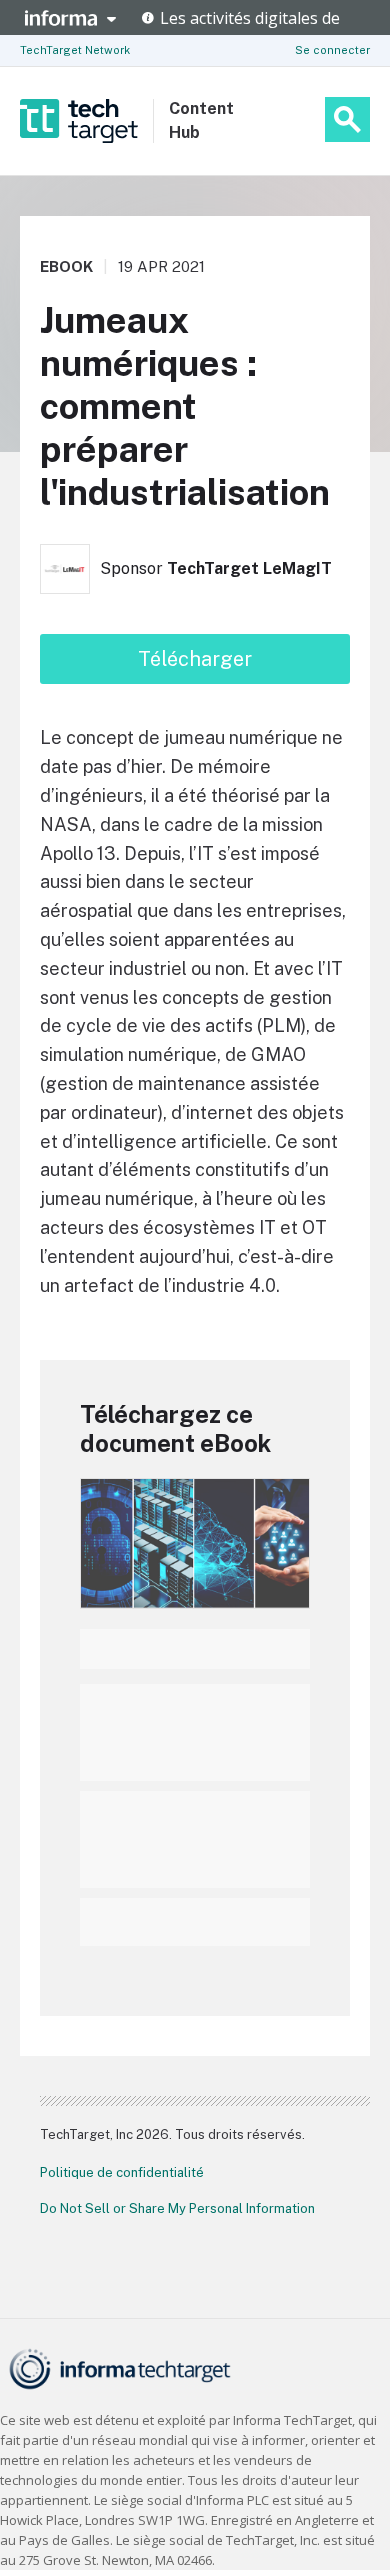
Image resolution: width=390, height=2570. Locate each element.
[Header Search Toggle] (347, 119)
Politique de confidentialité (122, 2172)
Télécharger (195, 659)
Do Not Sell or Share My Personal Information (177, 2208)
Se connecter (332, 50)
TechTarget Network (75, 50)
